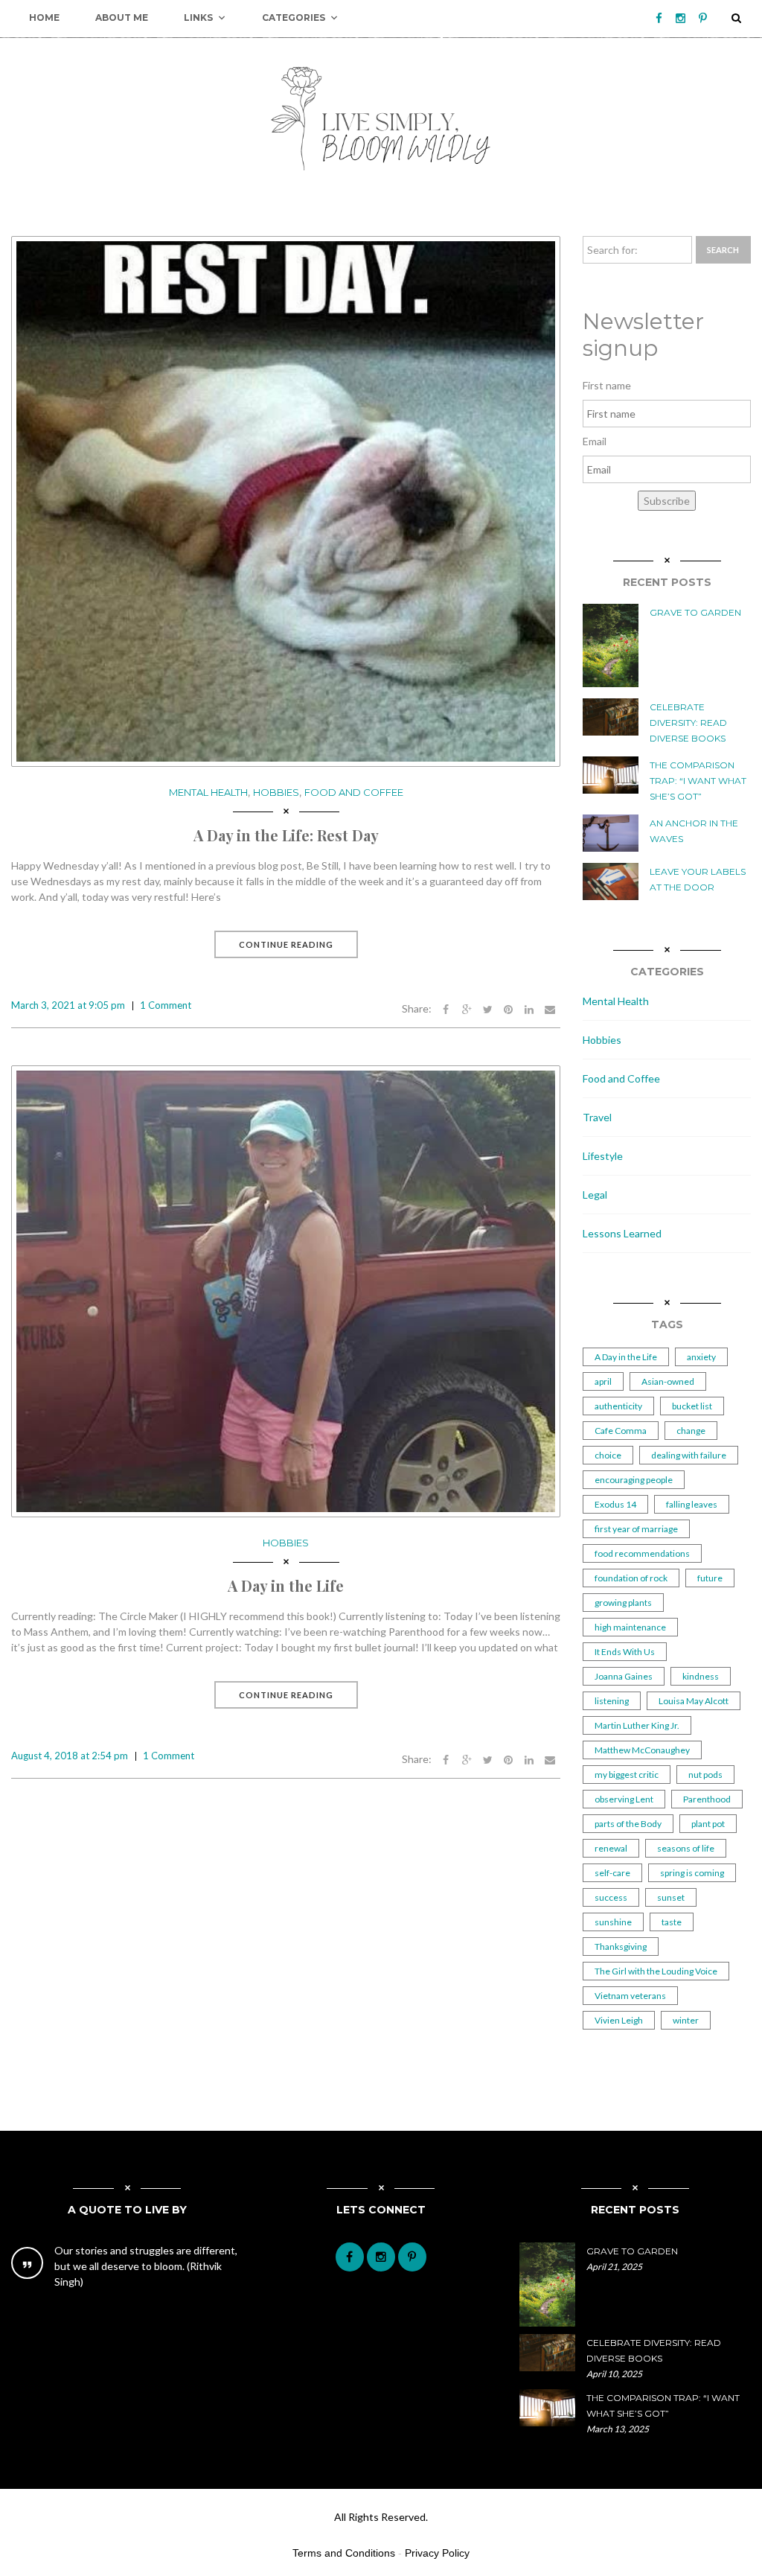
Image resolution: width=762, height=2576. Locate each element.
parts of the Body (628, 1824)
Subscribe (667, 501)
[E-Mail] (550, 1008)
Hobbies (276, 792)
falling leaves (692, 1504)
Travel (597, 1117)
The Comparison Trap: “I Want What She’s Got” (698, 781)
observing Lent (624, 1799)
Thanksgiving (621, 1947)
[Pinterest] (703, 18)
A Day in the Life (286, 1585)
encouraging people (634, 1480)
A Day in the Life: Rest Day (286, 835)
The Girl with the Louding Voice (656, 1971)
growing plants (623, 1603)
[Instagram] (681, 18)
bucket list (692, 1406)
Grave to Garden (695, 612)
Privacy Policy (437, 2553)
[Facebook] (659, 18)
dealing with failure (689, 1455)
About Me (122, 17)
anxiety (701, 1357)
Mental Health (208, 792)
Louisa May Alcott (694, 1701)
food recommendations (642, 1553)
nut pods (705, 1775)
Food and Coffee (354, 792)
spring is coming (692, 1873)
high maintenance (630, 1627)
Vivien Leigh (619, 2020)
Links (198, 17)
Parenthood (707, 1799)
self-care (612, 1873)
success (611, 1897)
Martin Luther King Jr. (637, 1725)
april (603, 1381)
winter (686, 2020)
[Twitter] (487, 1008)
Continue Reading (286, 944)
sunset (671, 1897)
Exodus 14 (615, 1504)
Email (595, 441)
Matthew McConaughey (642, 1750)
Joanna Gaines (624, 1676)
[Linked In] (529, 1008)
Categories (294, 17)
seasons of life (686, 1848)
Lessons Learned (622, 1233)
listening (612, 1701)
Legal (595, 1195)
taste (672, 1922)
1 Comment (166, 1005)
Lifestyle (603, 1156)
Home (44, 17)
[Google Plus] (467, 1008)
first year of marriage (636, 1529)
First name (607, 385)
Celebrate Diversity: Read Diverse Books (688, 723)
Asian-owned (668, 1381)
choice (608, 1455)
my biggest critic (627, 1775)
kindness (701, 1676)
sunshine (613, 1922)
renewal (611, 1848)
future (710, 1578)
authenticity (618, 1406)
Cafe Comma (621, 1431)
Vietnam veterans (630, 1996)
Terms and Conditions (344, 2553)
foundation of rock (631, 1578)
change (691, 1431)
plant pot (708, 1824)
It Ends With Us (625, 1652)
